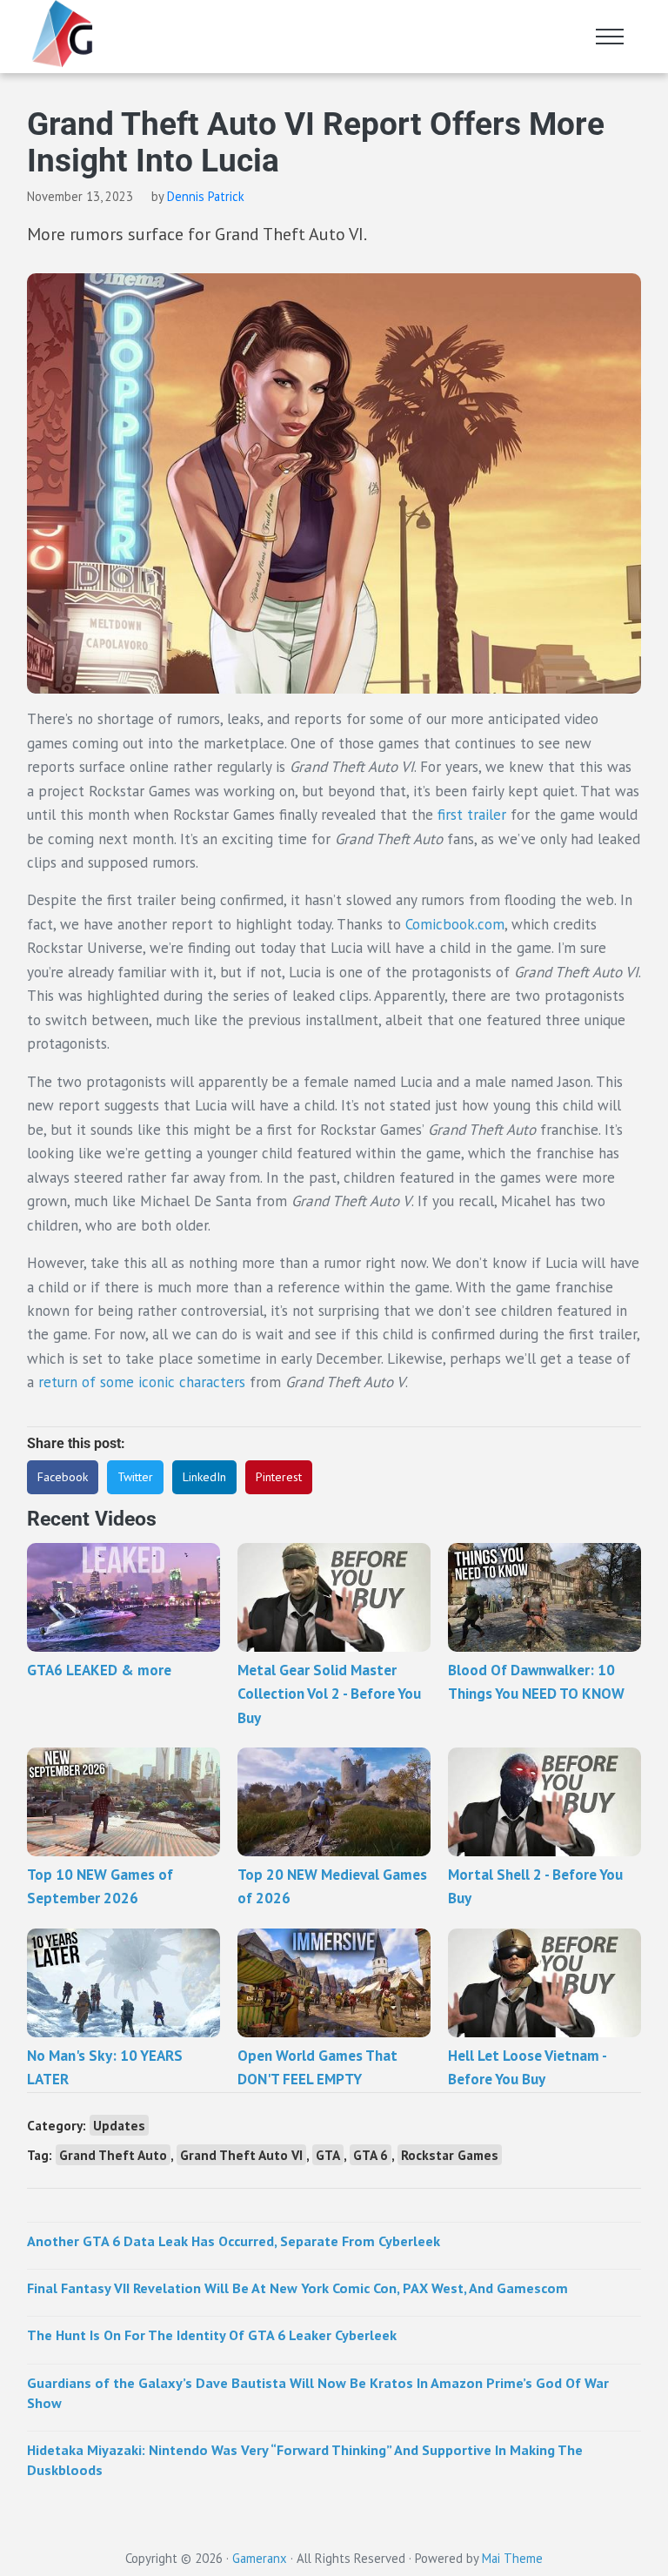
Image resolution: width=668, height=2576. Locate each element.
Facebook (63, 1477)
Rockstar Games (450, 2155)
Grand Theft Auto (113, 2155)
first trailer (472, 815)
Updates (119, 2125)
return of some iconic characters (142, 1382)
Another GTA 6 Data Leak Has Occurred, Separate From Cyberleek (234, 2241)
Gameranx (260, 2558)
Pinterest (279, 1477)
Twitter (135, 1477)
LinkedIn (204, 1477)
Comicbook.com (455, 924)
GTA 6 (371, 2155)
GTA (328, 2155)
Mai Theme (512, 2558)
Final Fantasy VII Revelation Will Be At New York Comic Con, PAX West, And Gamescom (297, 2288)
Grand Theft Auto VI (241, 2155)
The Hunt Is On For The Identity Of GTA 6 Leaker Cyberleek (212, 2335)
